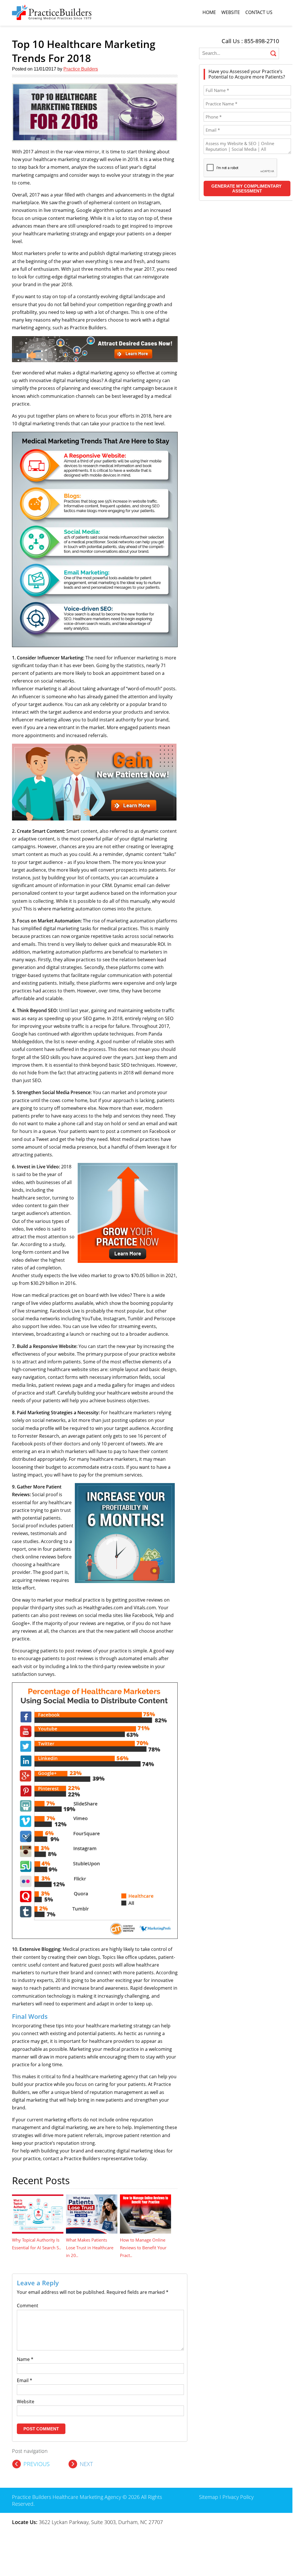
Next (86, 2464)
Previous (37, 2464)
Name (25, 2359)
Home (209, 12)
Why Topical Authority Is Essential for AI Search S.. (37, 2244)
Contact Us (259, 12)
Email (25, 2380)
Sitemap (209, 2497)
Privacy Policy (238, 2497)
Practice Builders (81, 69)
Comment (28, 2306)
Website (231, 12)
